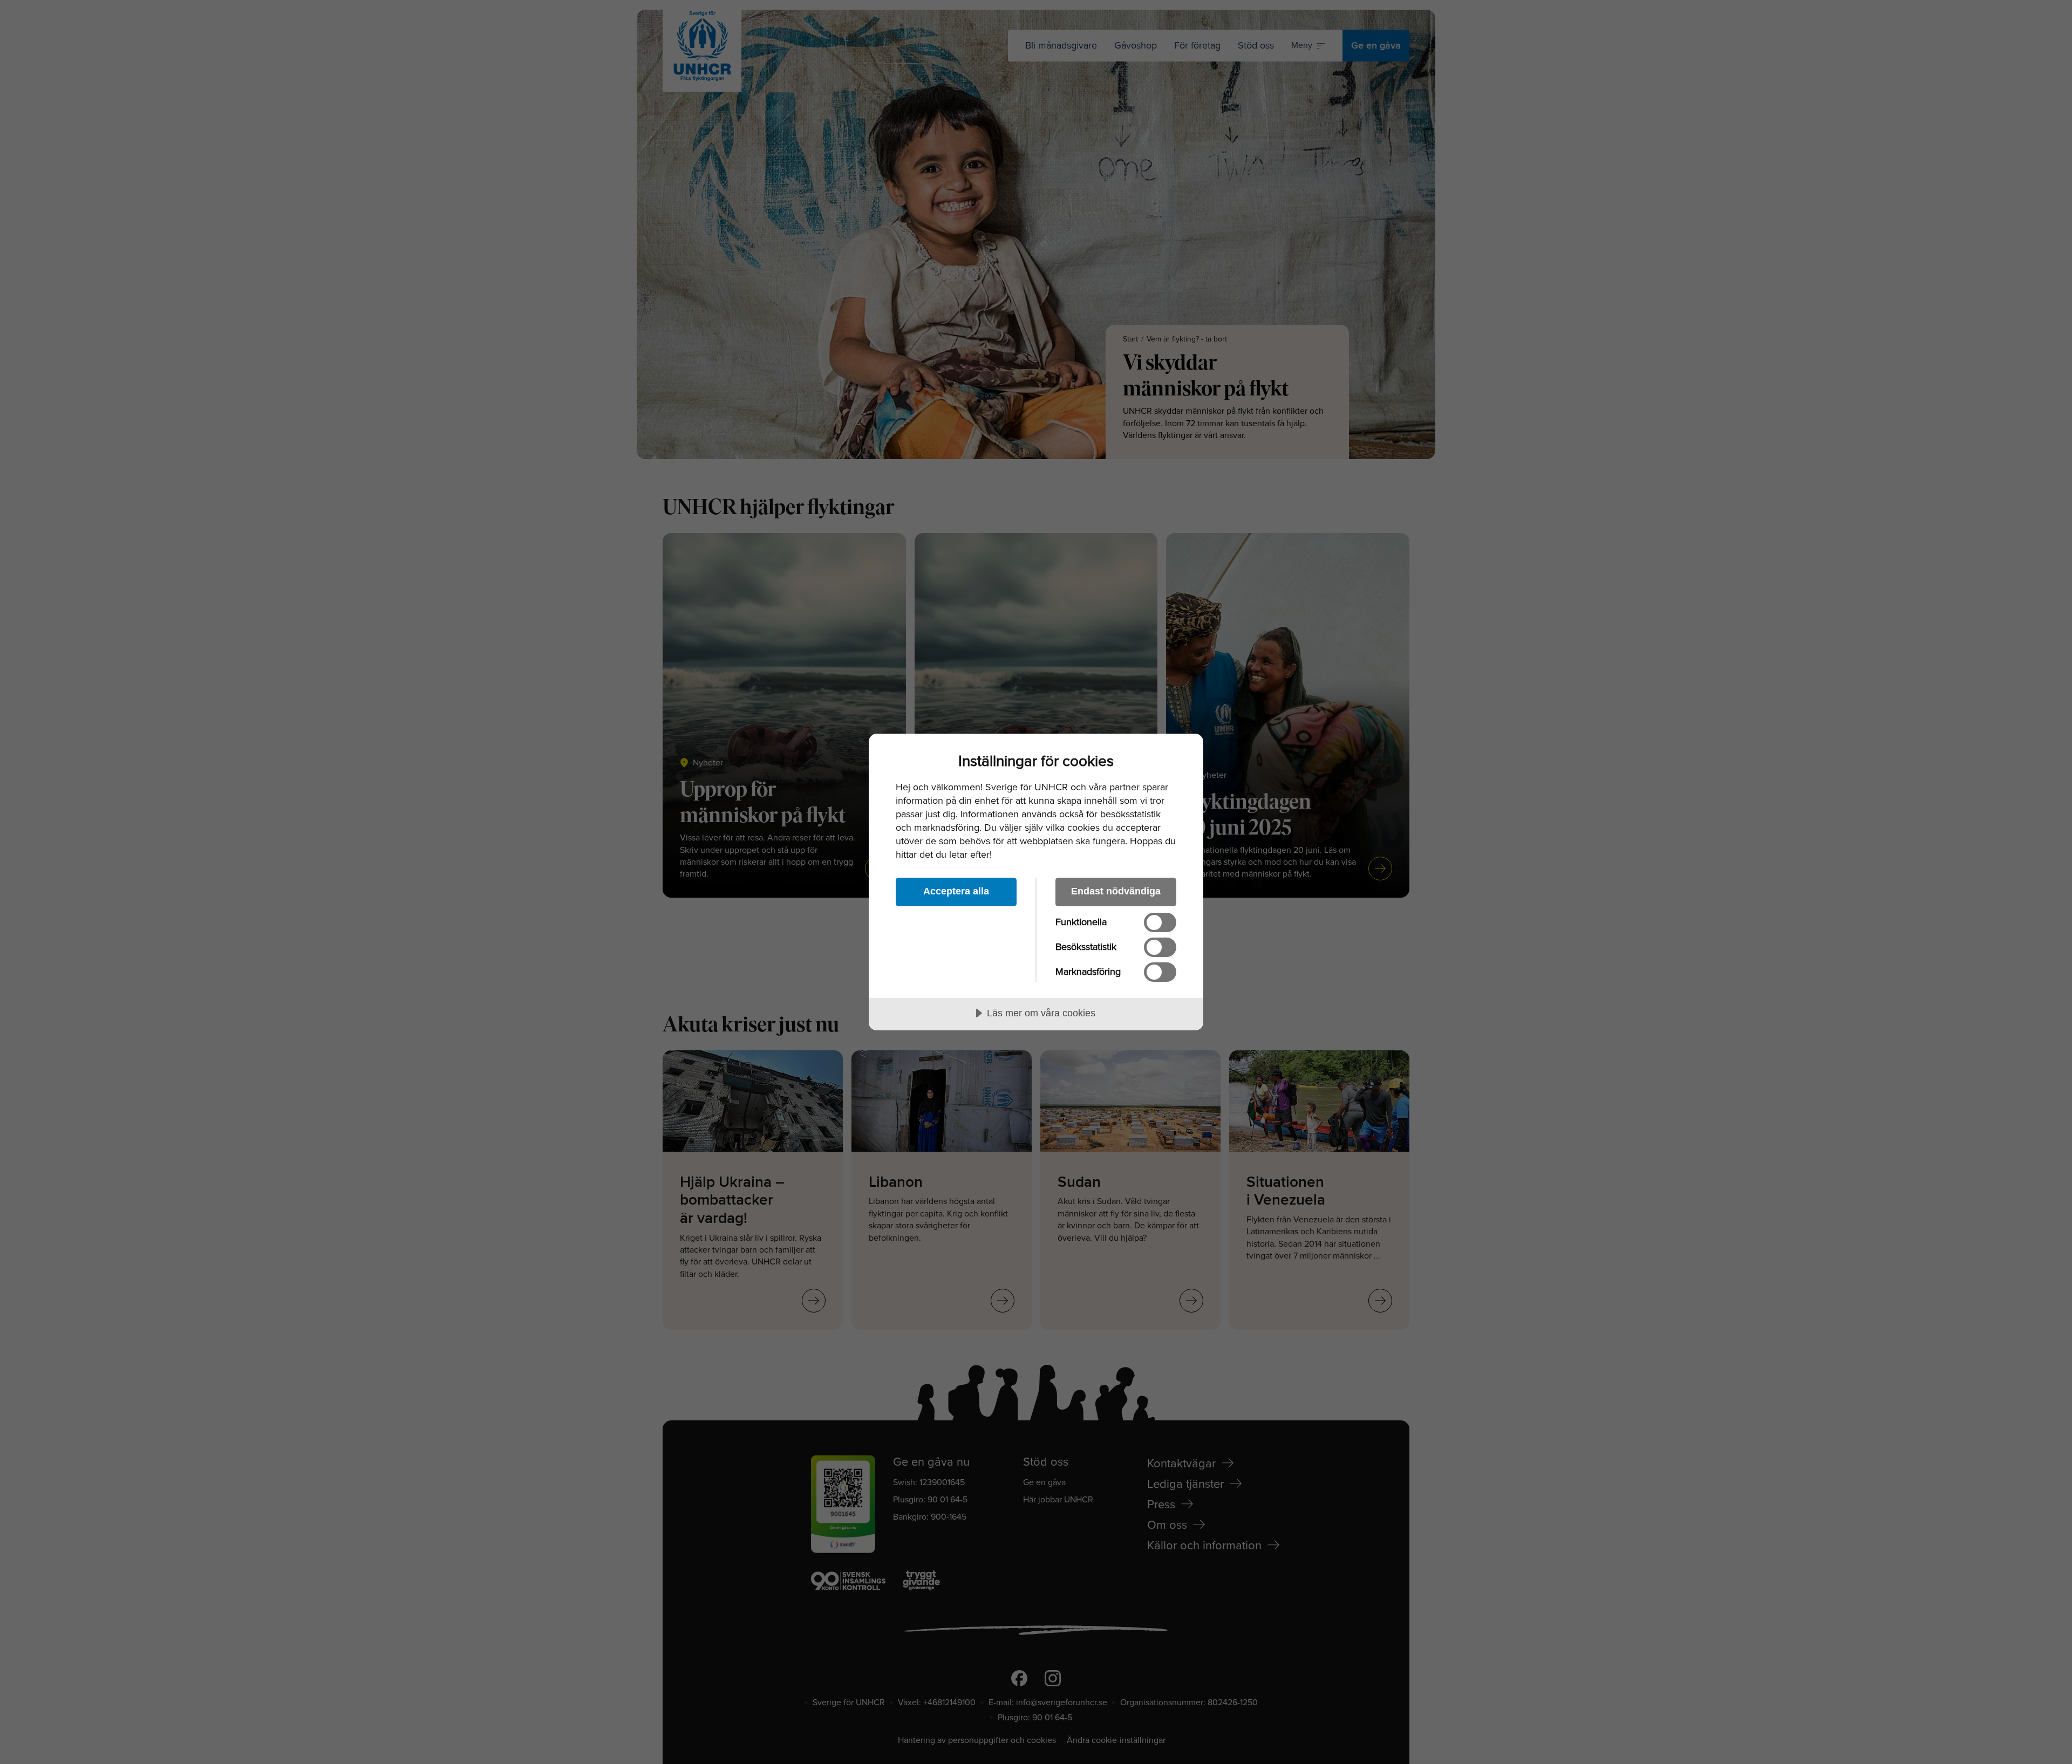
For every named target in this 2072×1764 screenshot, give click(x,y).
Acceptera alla (956, 891)
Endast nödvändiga (1116, 891)
